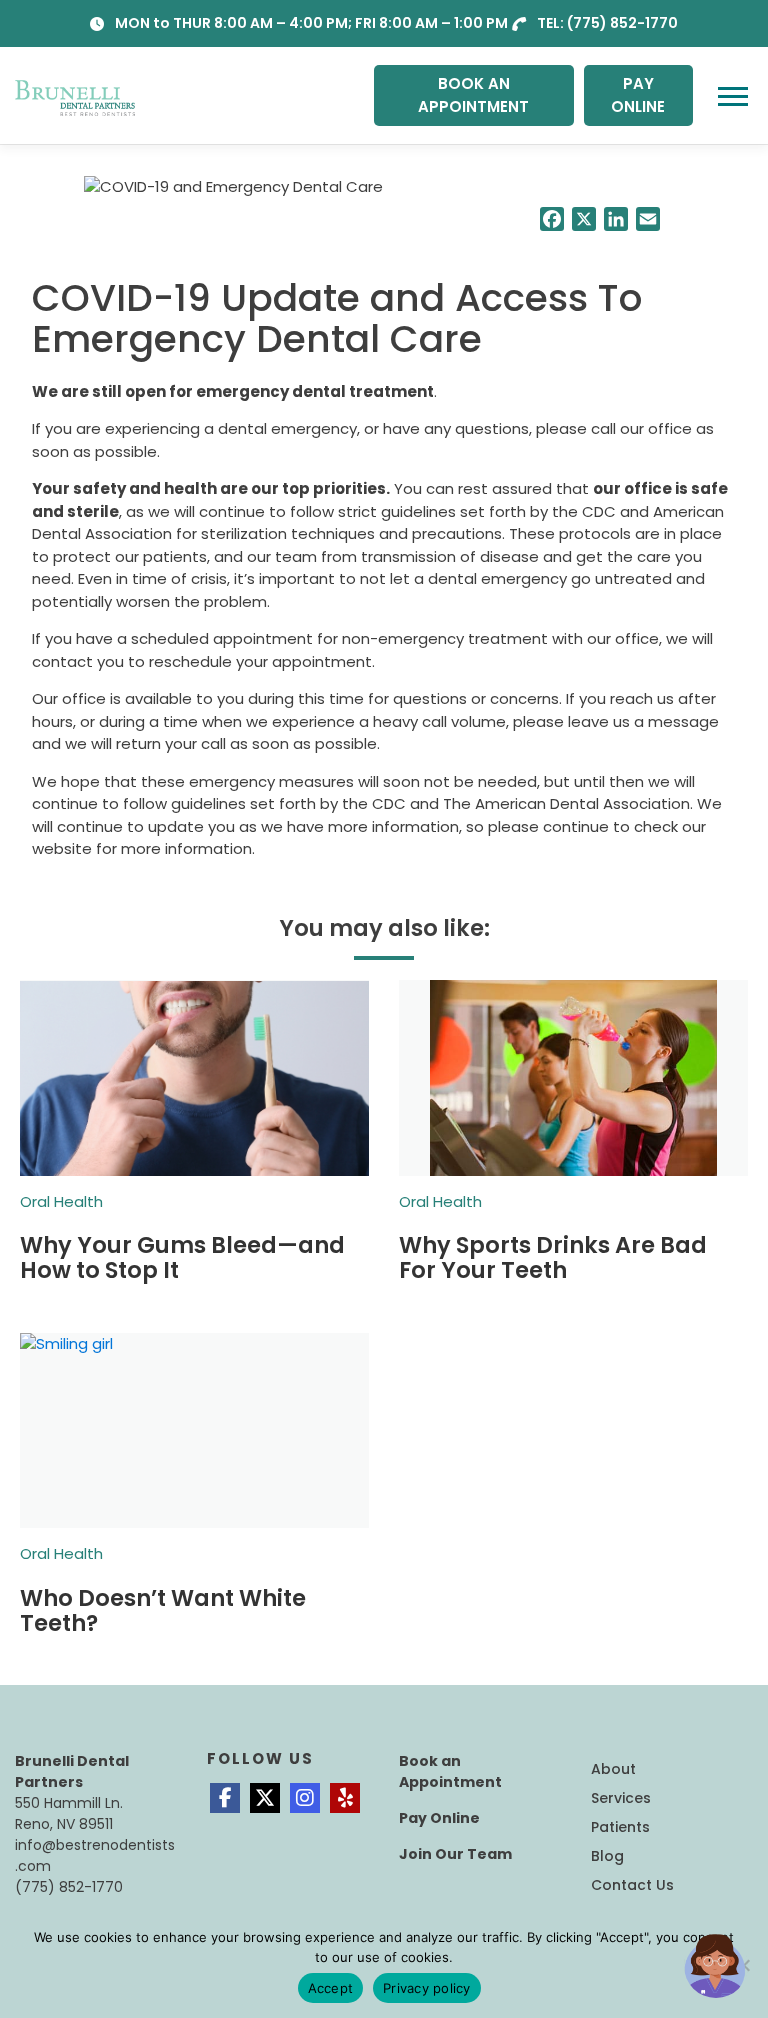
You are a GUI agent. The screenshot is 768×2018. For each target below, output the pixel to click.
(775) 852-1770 (622, 23)
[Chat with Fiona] (716, 1966)
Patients (620, 1827)
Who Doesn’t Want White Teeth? (163, 1610)
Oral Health (61, 1201)
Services (621, 1798)
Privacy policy (427, 1988)
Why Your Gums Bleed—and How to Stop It (182, 1257)
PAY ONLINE (638, 95)
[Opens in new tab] (225, 1798)
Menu (735, 95)
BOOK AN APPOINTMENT (473, 95)
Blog (607, 1856)
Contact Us (632, 1885)
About (613, 1769)
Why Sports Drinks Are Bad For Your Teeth (553, 1257)
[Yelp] (345, 1798)
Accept (331, 1988)
